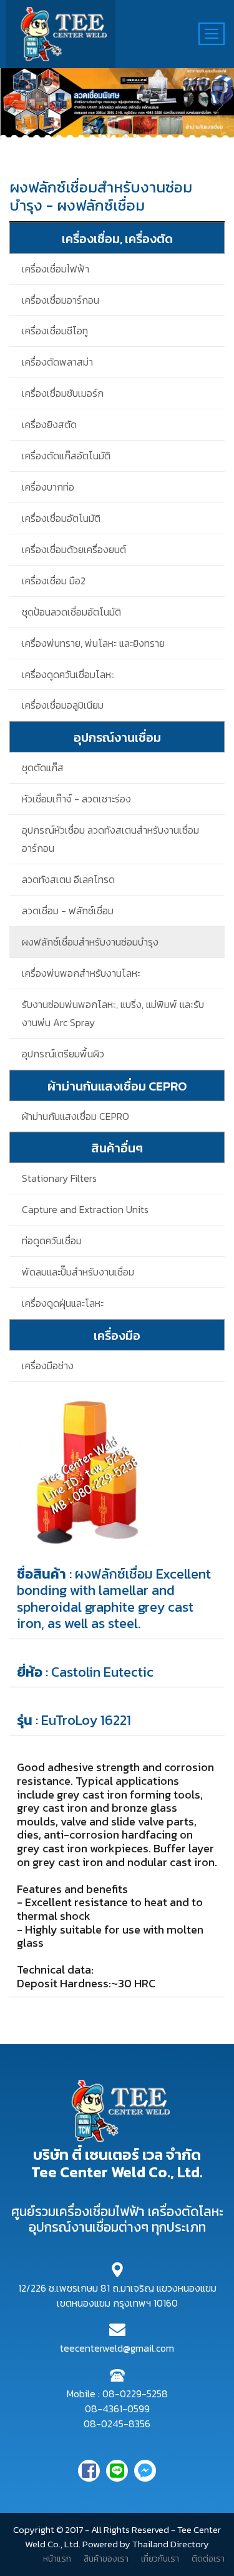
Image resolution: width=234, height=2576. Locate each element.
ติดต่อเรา (208, 2559)
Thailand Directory (171, 2544)
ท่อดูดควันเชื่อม (52, 1241)
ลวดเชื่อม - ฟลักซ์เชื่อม (68, 911)
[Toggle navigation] (212, 34)
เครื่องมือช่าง (48, 1365)
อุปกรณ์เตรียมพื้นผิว (63, 1054)
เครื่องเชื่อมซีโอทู (55, 331)
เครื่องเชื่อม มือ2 (54, 581)
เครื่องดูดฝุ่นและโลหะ (63, 1303)
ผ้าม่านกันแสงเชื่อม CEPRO (76, 1116)
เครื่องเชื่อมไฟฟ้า (56, 269)
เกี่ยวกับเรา (160, 2559)
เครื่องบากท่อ (48, 487)
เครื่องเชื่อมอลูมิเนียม (63, 705)
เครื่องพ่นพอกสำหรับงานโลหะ (81, 973)
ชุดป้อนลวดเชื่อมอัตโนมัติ (71, 612)
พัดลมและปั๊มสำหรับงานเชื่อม (78, 1272)
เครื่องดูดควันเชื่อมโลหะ (68, 674)
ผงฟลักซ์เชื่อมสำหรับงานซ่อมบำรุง (90, 942)
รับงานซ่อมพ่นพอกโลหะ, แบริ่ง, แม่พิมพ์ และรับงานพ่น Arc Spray (113, 1013)
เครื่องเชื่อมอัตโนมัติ (61, 518)
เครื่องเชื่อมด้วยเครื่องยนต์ (74, 549)
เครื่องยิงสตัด (49, 424)
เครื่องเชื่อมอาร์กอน (61, 300)
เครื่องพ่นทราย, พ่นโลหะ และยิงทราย (93, 643)
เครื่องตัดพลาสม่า (57, 362)
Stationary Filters (59, 1178)
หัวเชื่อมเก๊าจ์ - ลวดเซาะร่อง (76, 799)
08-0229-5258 (135, 2394)
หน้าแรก (57, 2559)
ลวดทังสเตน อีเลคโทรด (68, 879)
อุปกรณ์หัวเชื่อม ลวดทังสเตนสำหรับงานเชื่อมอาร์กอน (110, 839)
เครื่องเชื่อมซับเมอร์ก (63, 393)
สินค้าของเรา (106, 2559)
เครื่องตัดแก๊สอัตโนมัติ (66, 456)
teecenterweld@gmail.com (117, 2348)
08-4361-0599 (117, 2409)
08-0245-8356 (117, 2424)
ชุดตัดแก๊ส (43, 767)
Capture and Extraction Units (85, 1209)
